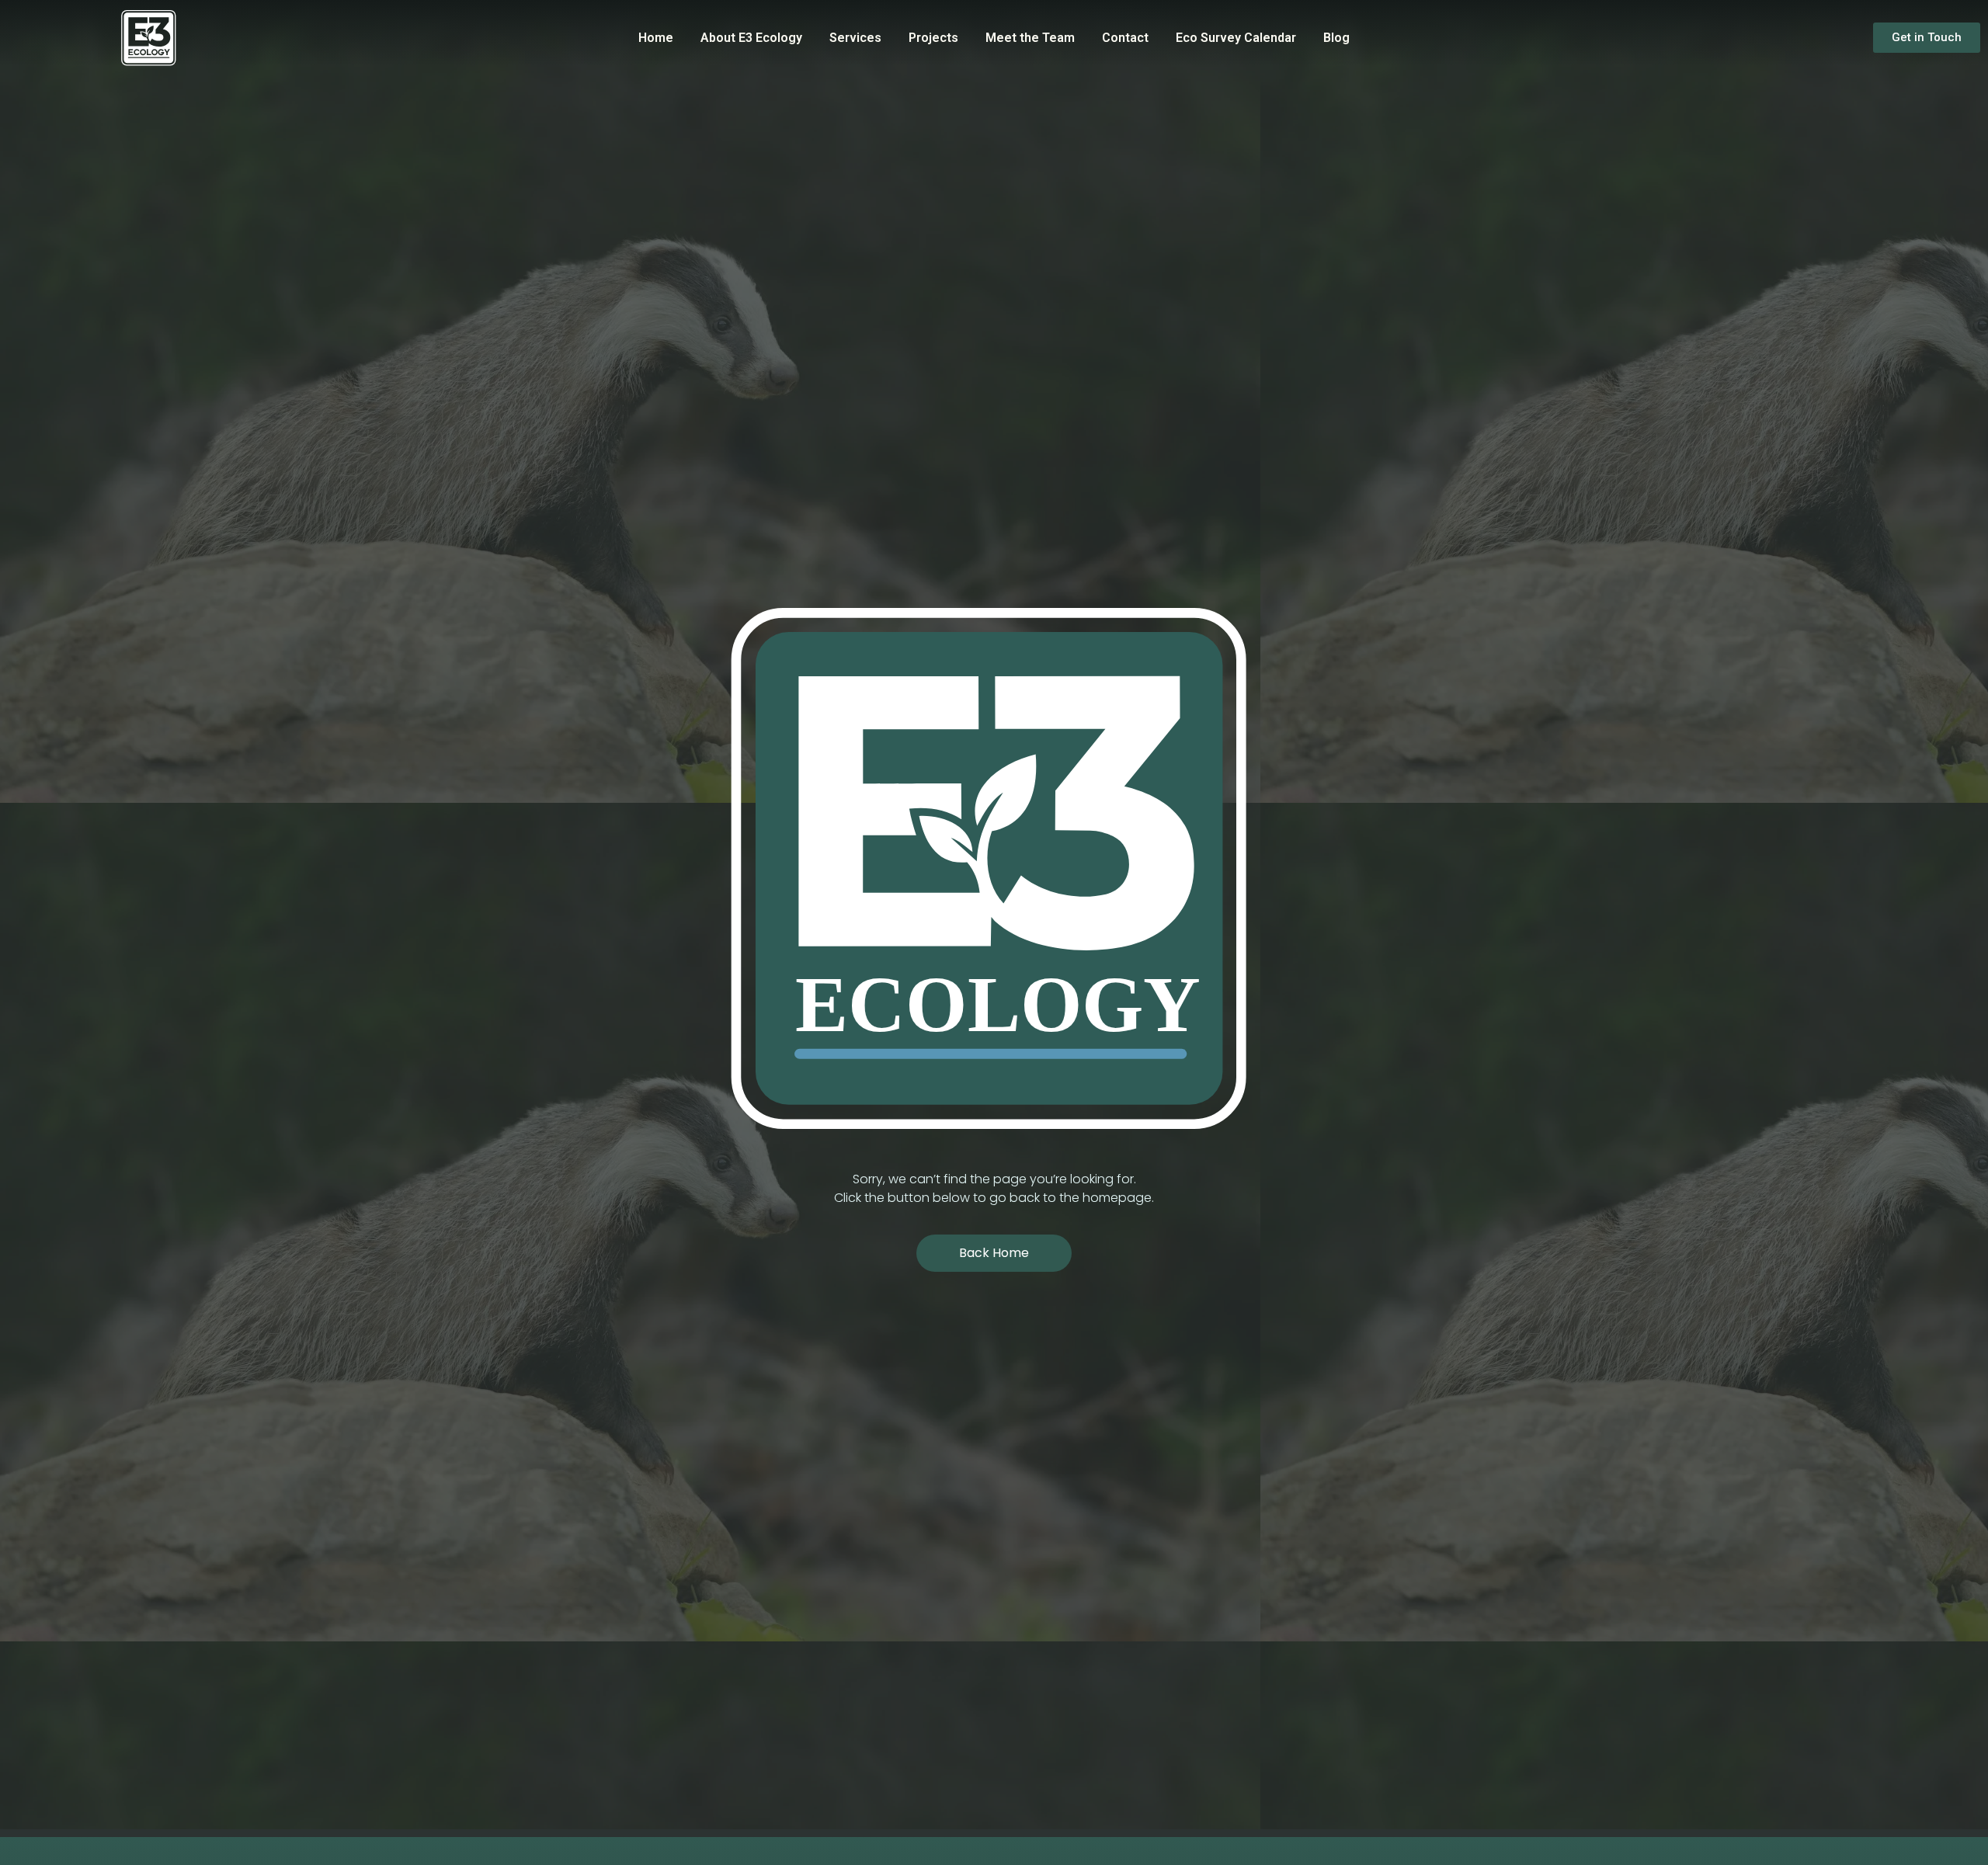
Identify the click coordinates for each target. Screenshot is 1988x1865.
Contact (1125, 38)
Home (656, 38)
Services (855, 38)
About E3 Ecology (751, 38)
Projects (933, 38)
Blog (1336, 38)
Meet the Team (1030, 38)
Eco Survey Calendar (1236, 38)
